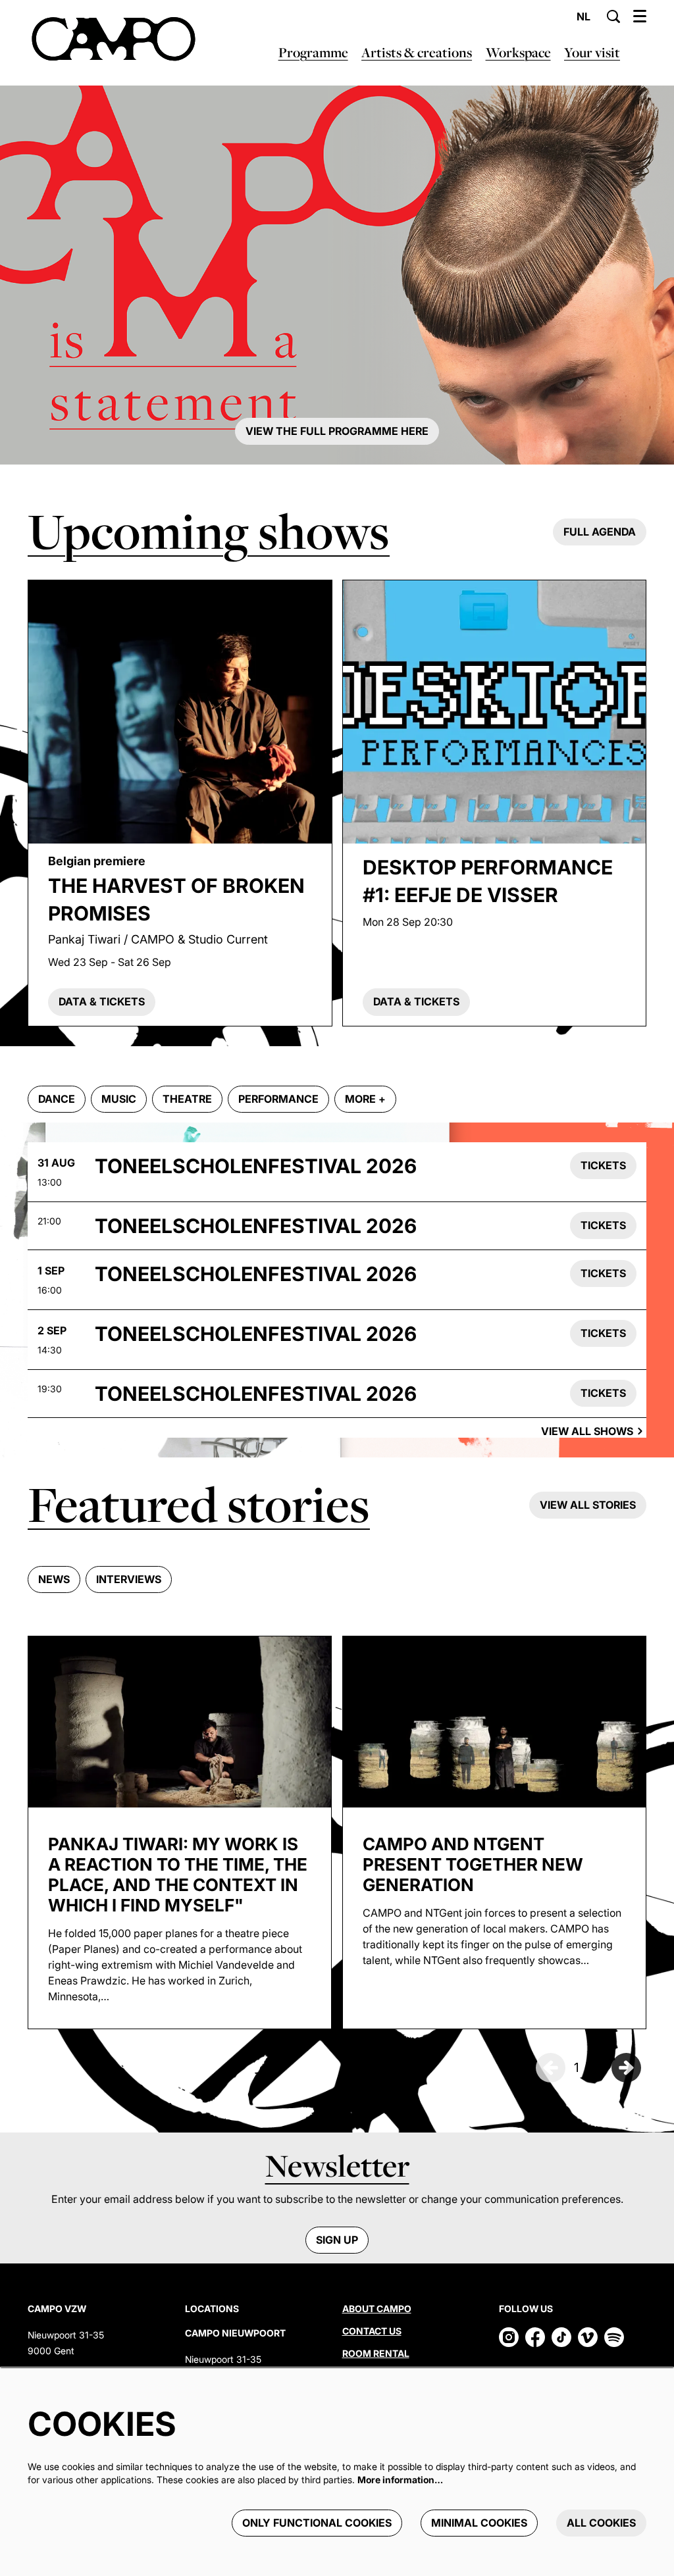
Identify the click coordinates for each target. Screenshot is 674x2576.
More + (365, 1099)
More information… (400, 2480)
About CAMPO (377, 2309)
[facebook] (535, 2337)
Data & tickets (102, 1001)
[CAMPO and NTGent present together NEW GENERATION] (494, 1722)
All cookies (601, 2523)
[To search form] (613, 16)
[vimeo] (588, 2337)
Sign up (337, 2240)
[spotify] (614, 2337)
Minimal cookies (479, 2523)
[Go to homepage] (114, 39)
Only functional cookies (317, 2523)
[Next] (626, 2068)
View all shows (587, 1431)
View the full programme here (337, 431)
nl (583, 16)
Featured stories (199, 1503)
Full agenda (600, 532)
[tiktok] (561, 2337)
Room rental (376, 2353)
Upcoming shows (209, 530)
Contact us (372, 2331)
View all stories (588, 1505)
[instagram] (509, 2337)
